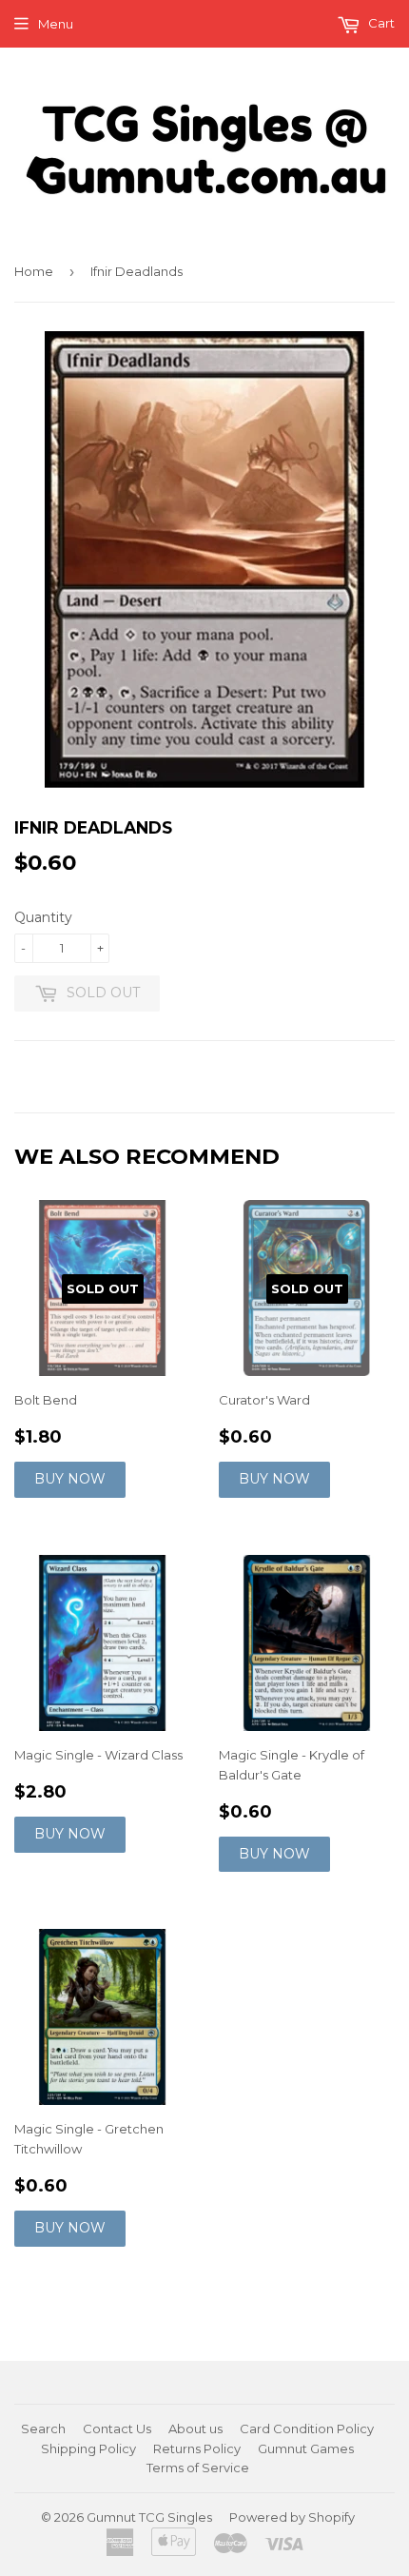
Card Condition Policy (307, 2429)
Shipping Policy (88, 2448)
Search (43, 2429)
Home (34, 271)
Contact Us (117, 2429)
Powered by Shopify (292, 2517)
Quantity (43, 917)
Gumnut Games (306, 2448)
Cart (380, 23)
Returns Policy (197, 2448)
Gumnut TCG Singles (149, 2517)
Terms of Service (198, 2468)
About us (195, 2429)
